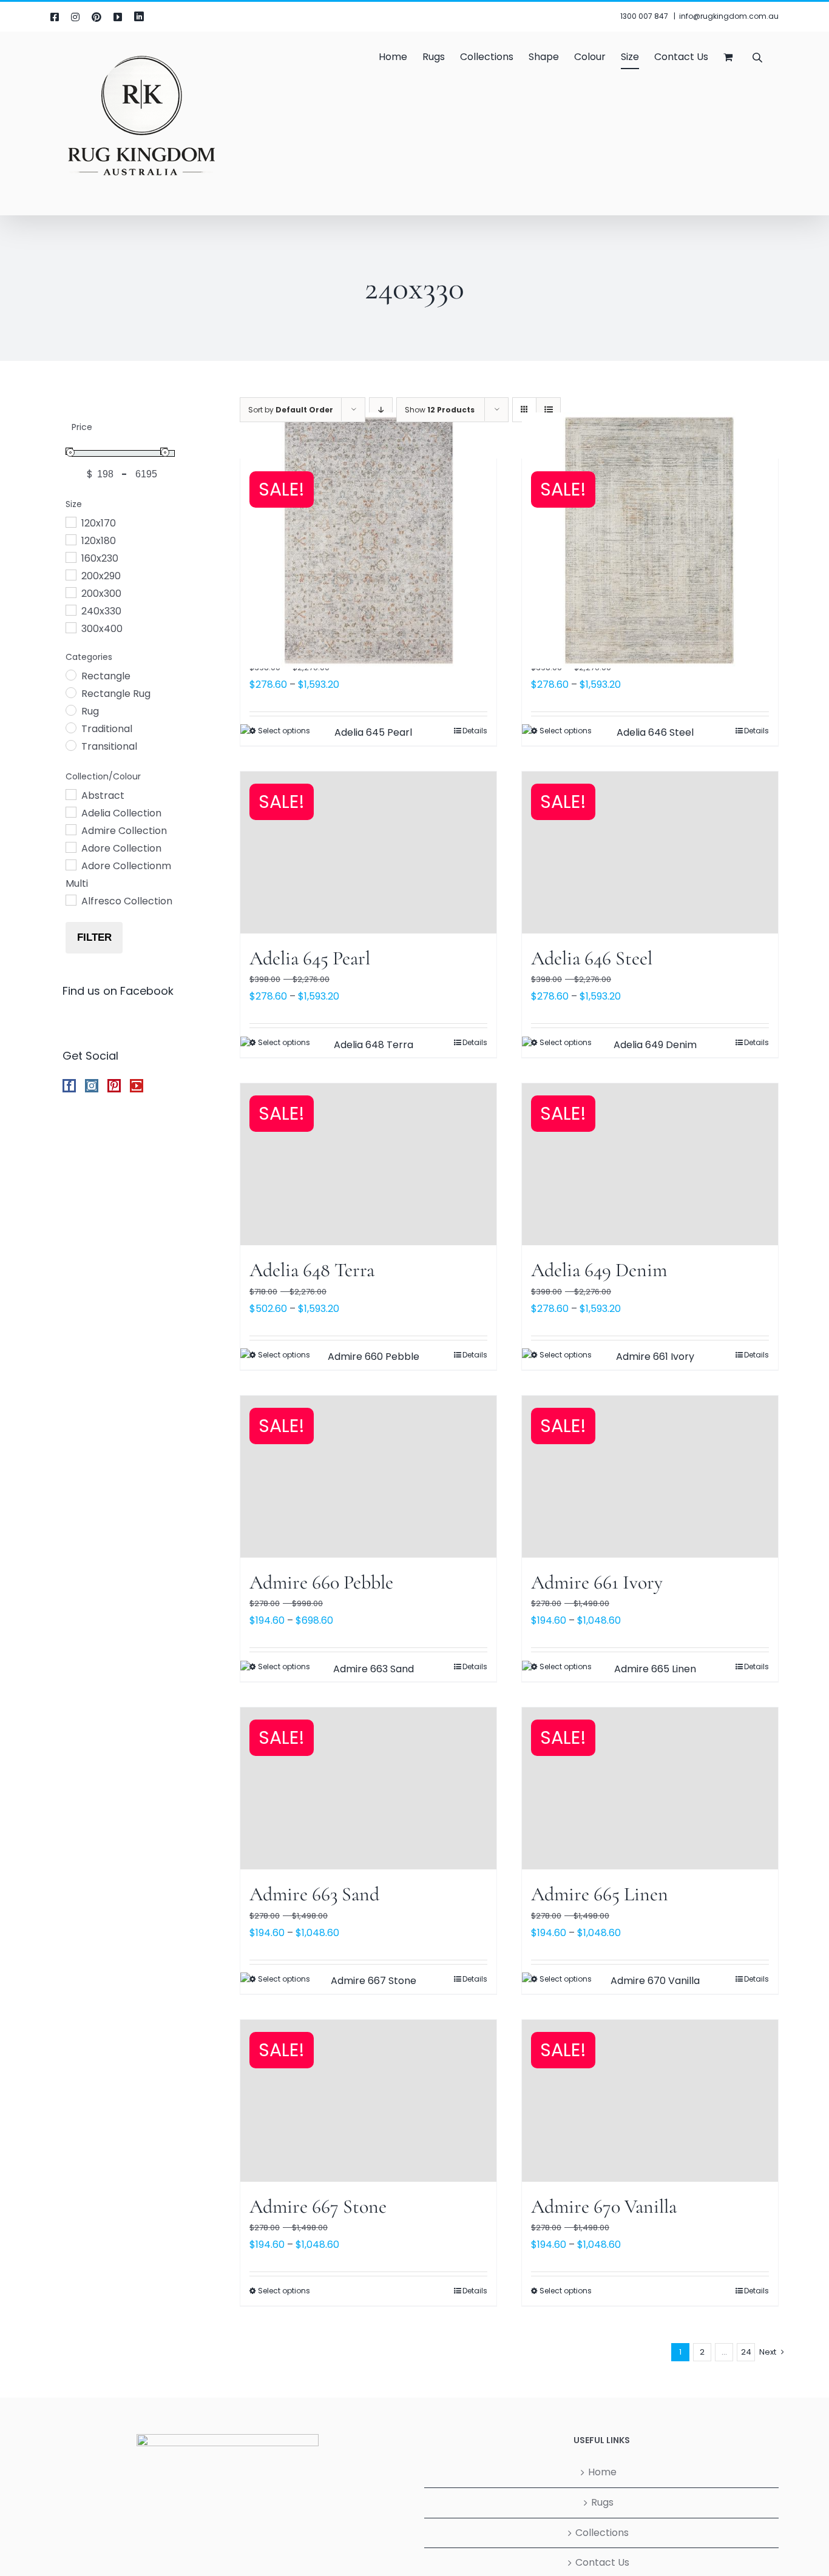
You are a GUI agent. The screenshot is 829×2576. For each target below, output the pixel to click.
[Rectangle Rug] (70, 692)
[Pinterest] (114, 1086)
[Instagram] (92, 1086)
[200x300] (70, 592)
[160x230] (70, 557)
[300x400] (70, 627)
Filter (94, 937)
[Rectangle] (70, 674)
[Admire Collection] (70, 829)
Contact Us (602, 2562)
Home (602, 2472)
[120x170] (70, 522)
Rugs (602, 2502)
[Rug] (70, 710)
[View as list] (548, 410)
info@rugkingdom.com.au (729, 16)
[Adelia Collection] (70, 812)
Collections (602, 2533)
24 (746, 2352)
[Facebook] (69, 1086)
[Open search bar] (757, 57)
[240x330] (70, 610)
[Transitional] (70, 745)
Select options (284, 2291)
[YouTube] (137, 1086)
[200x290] (70, 574)
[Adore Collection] (70, 847)
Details (475, 2291)
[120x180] (70, 539)
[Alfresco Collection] (70, 900)
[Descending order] (381, 410)
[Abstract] (70, 794)
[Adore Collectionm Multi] (70, 864)
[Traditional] (70, 727)
